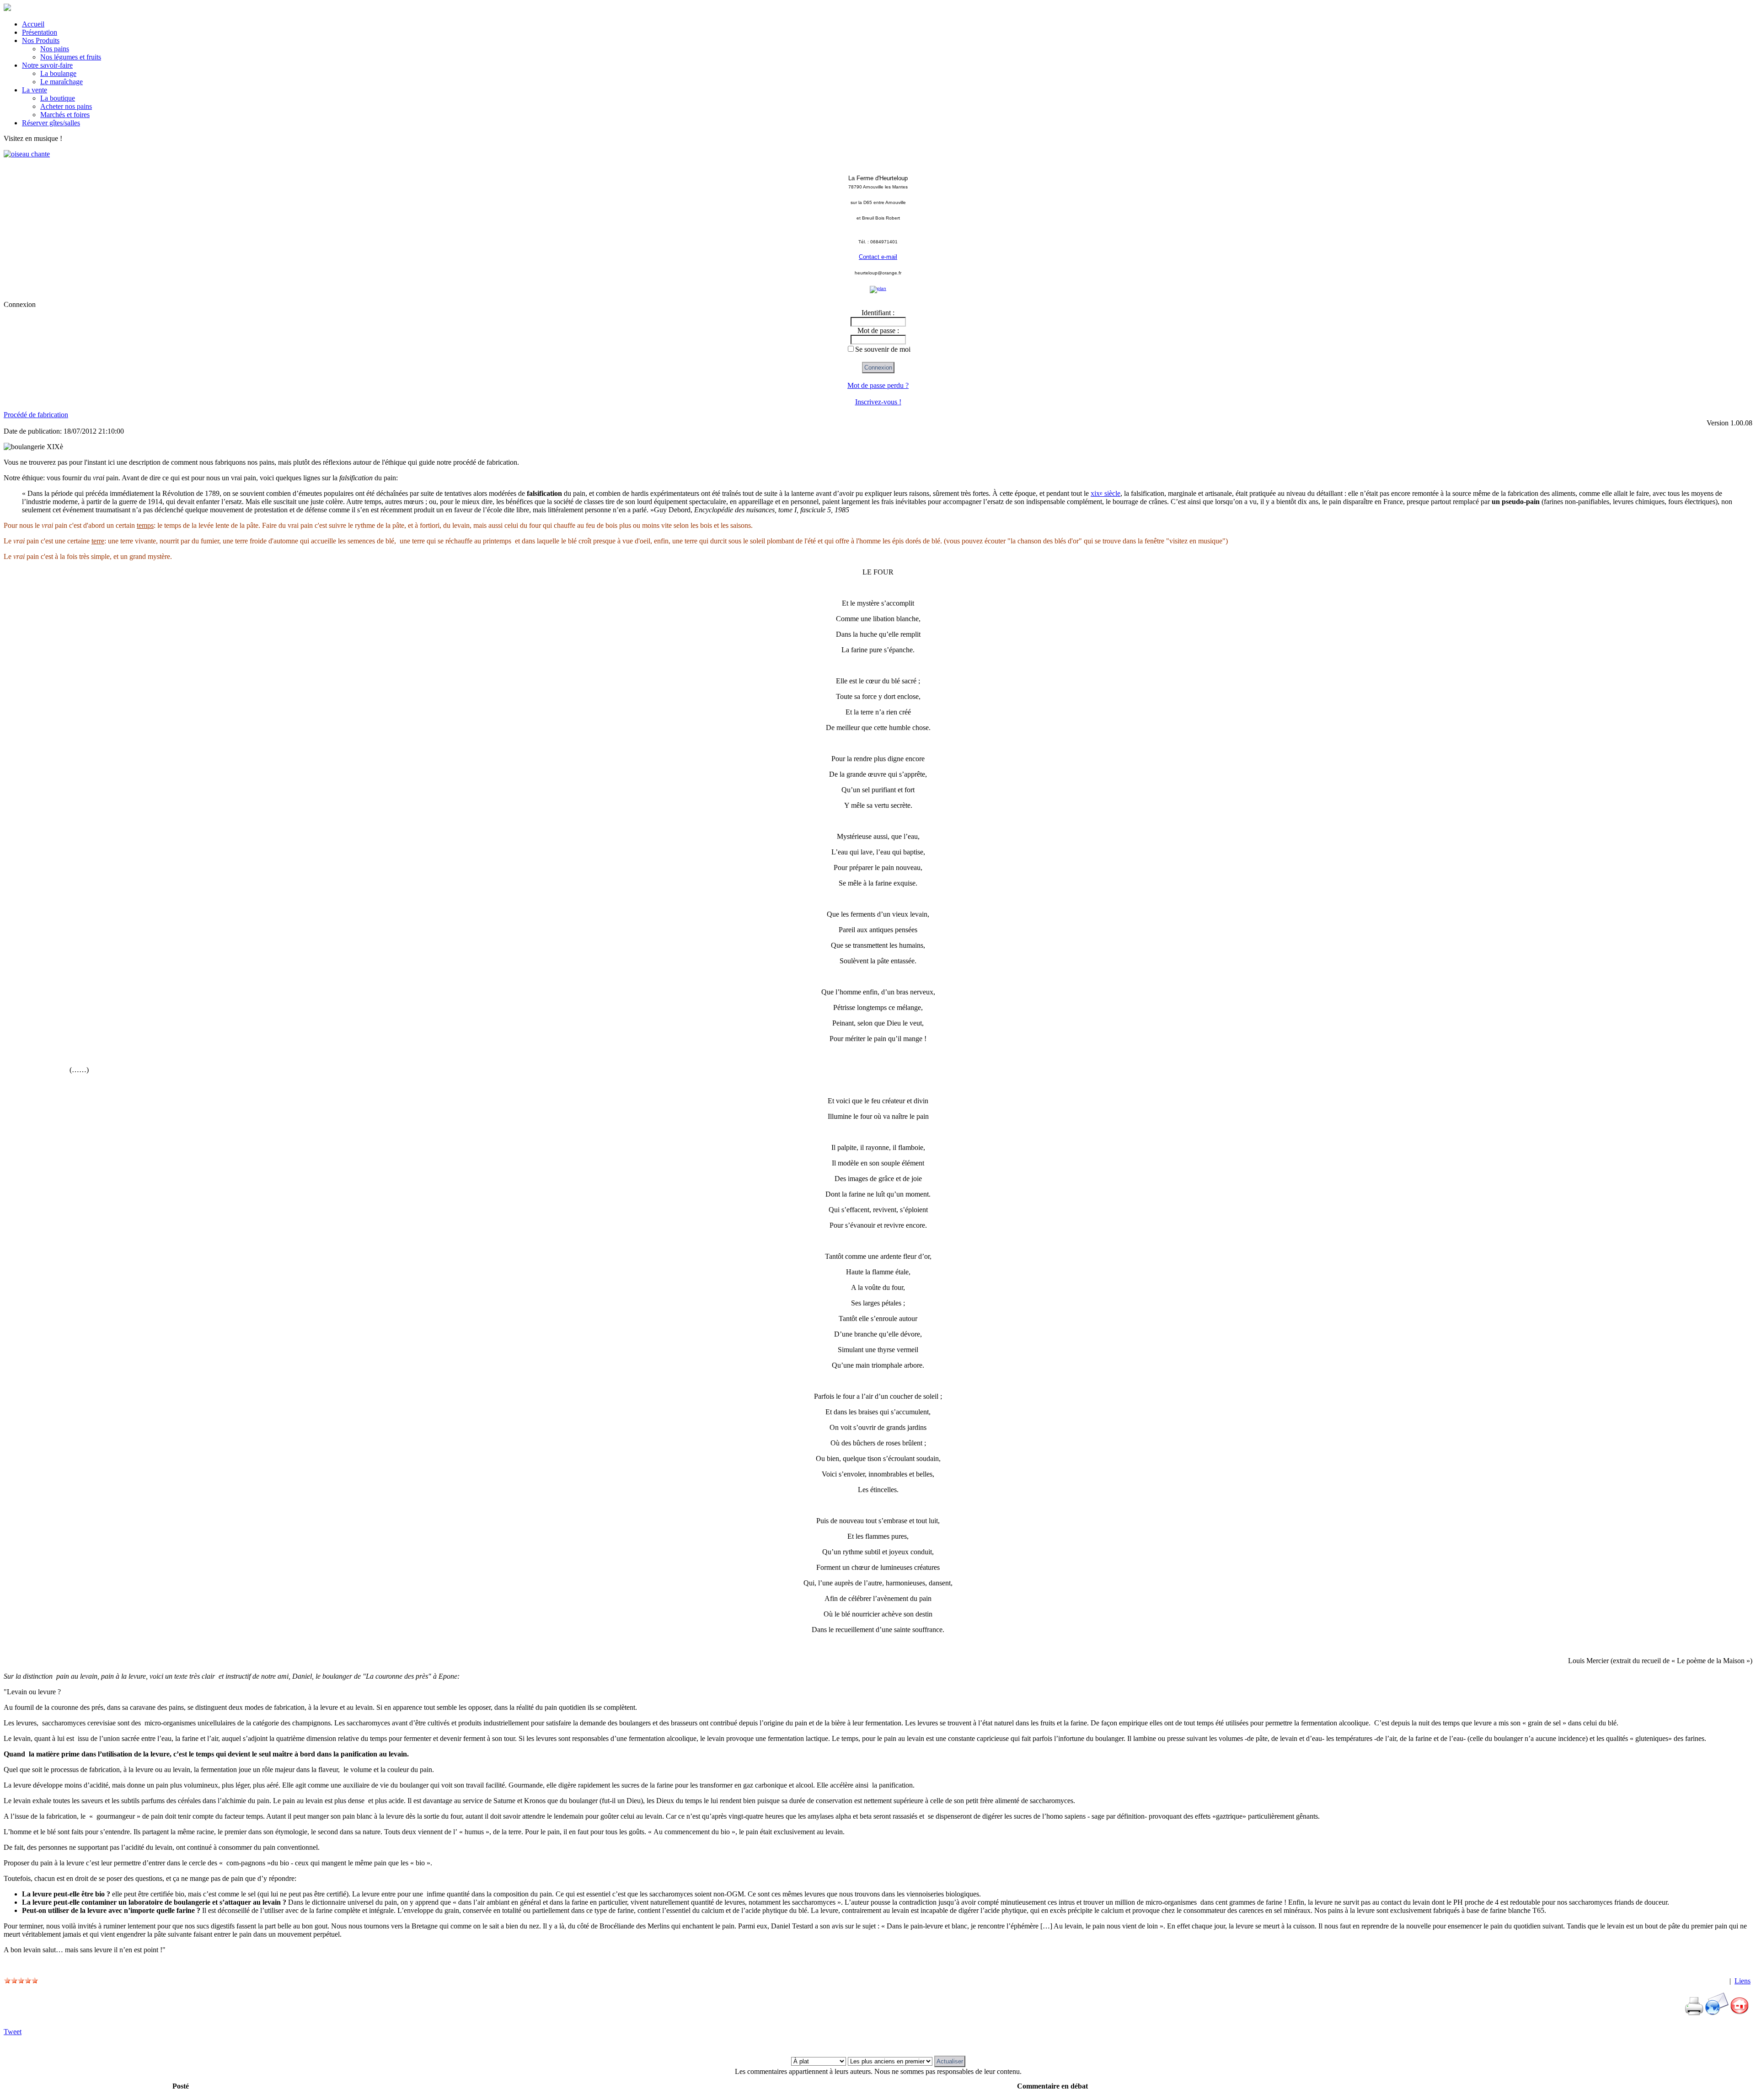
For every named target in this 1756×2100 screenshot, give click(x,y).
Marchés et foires (65, 115)
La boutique (58, 98)
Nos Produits (41, 40)
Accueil (33, 24)
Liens (1743, 1981)
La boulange (58, 73)
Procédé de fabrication (36, 415)
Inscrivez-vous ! (878, 402)
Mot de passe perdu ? (878, 385)
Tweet (13, 2032)
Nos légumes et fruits (71, 57)
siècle (1106, 493)
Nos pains (55, 49)
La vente (35, 90)
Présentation (40, 32)
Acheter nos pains (66, 106)
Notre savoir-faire (47, 65)
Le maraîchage (62, 82)
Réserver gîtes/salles (51, 123)
